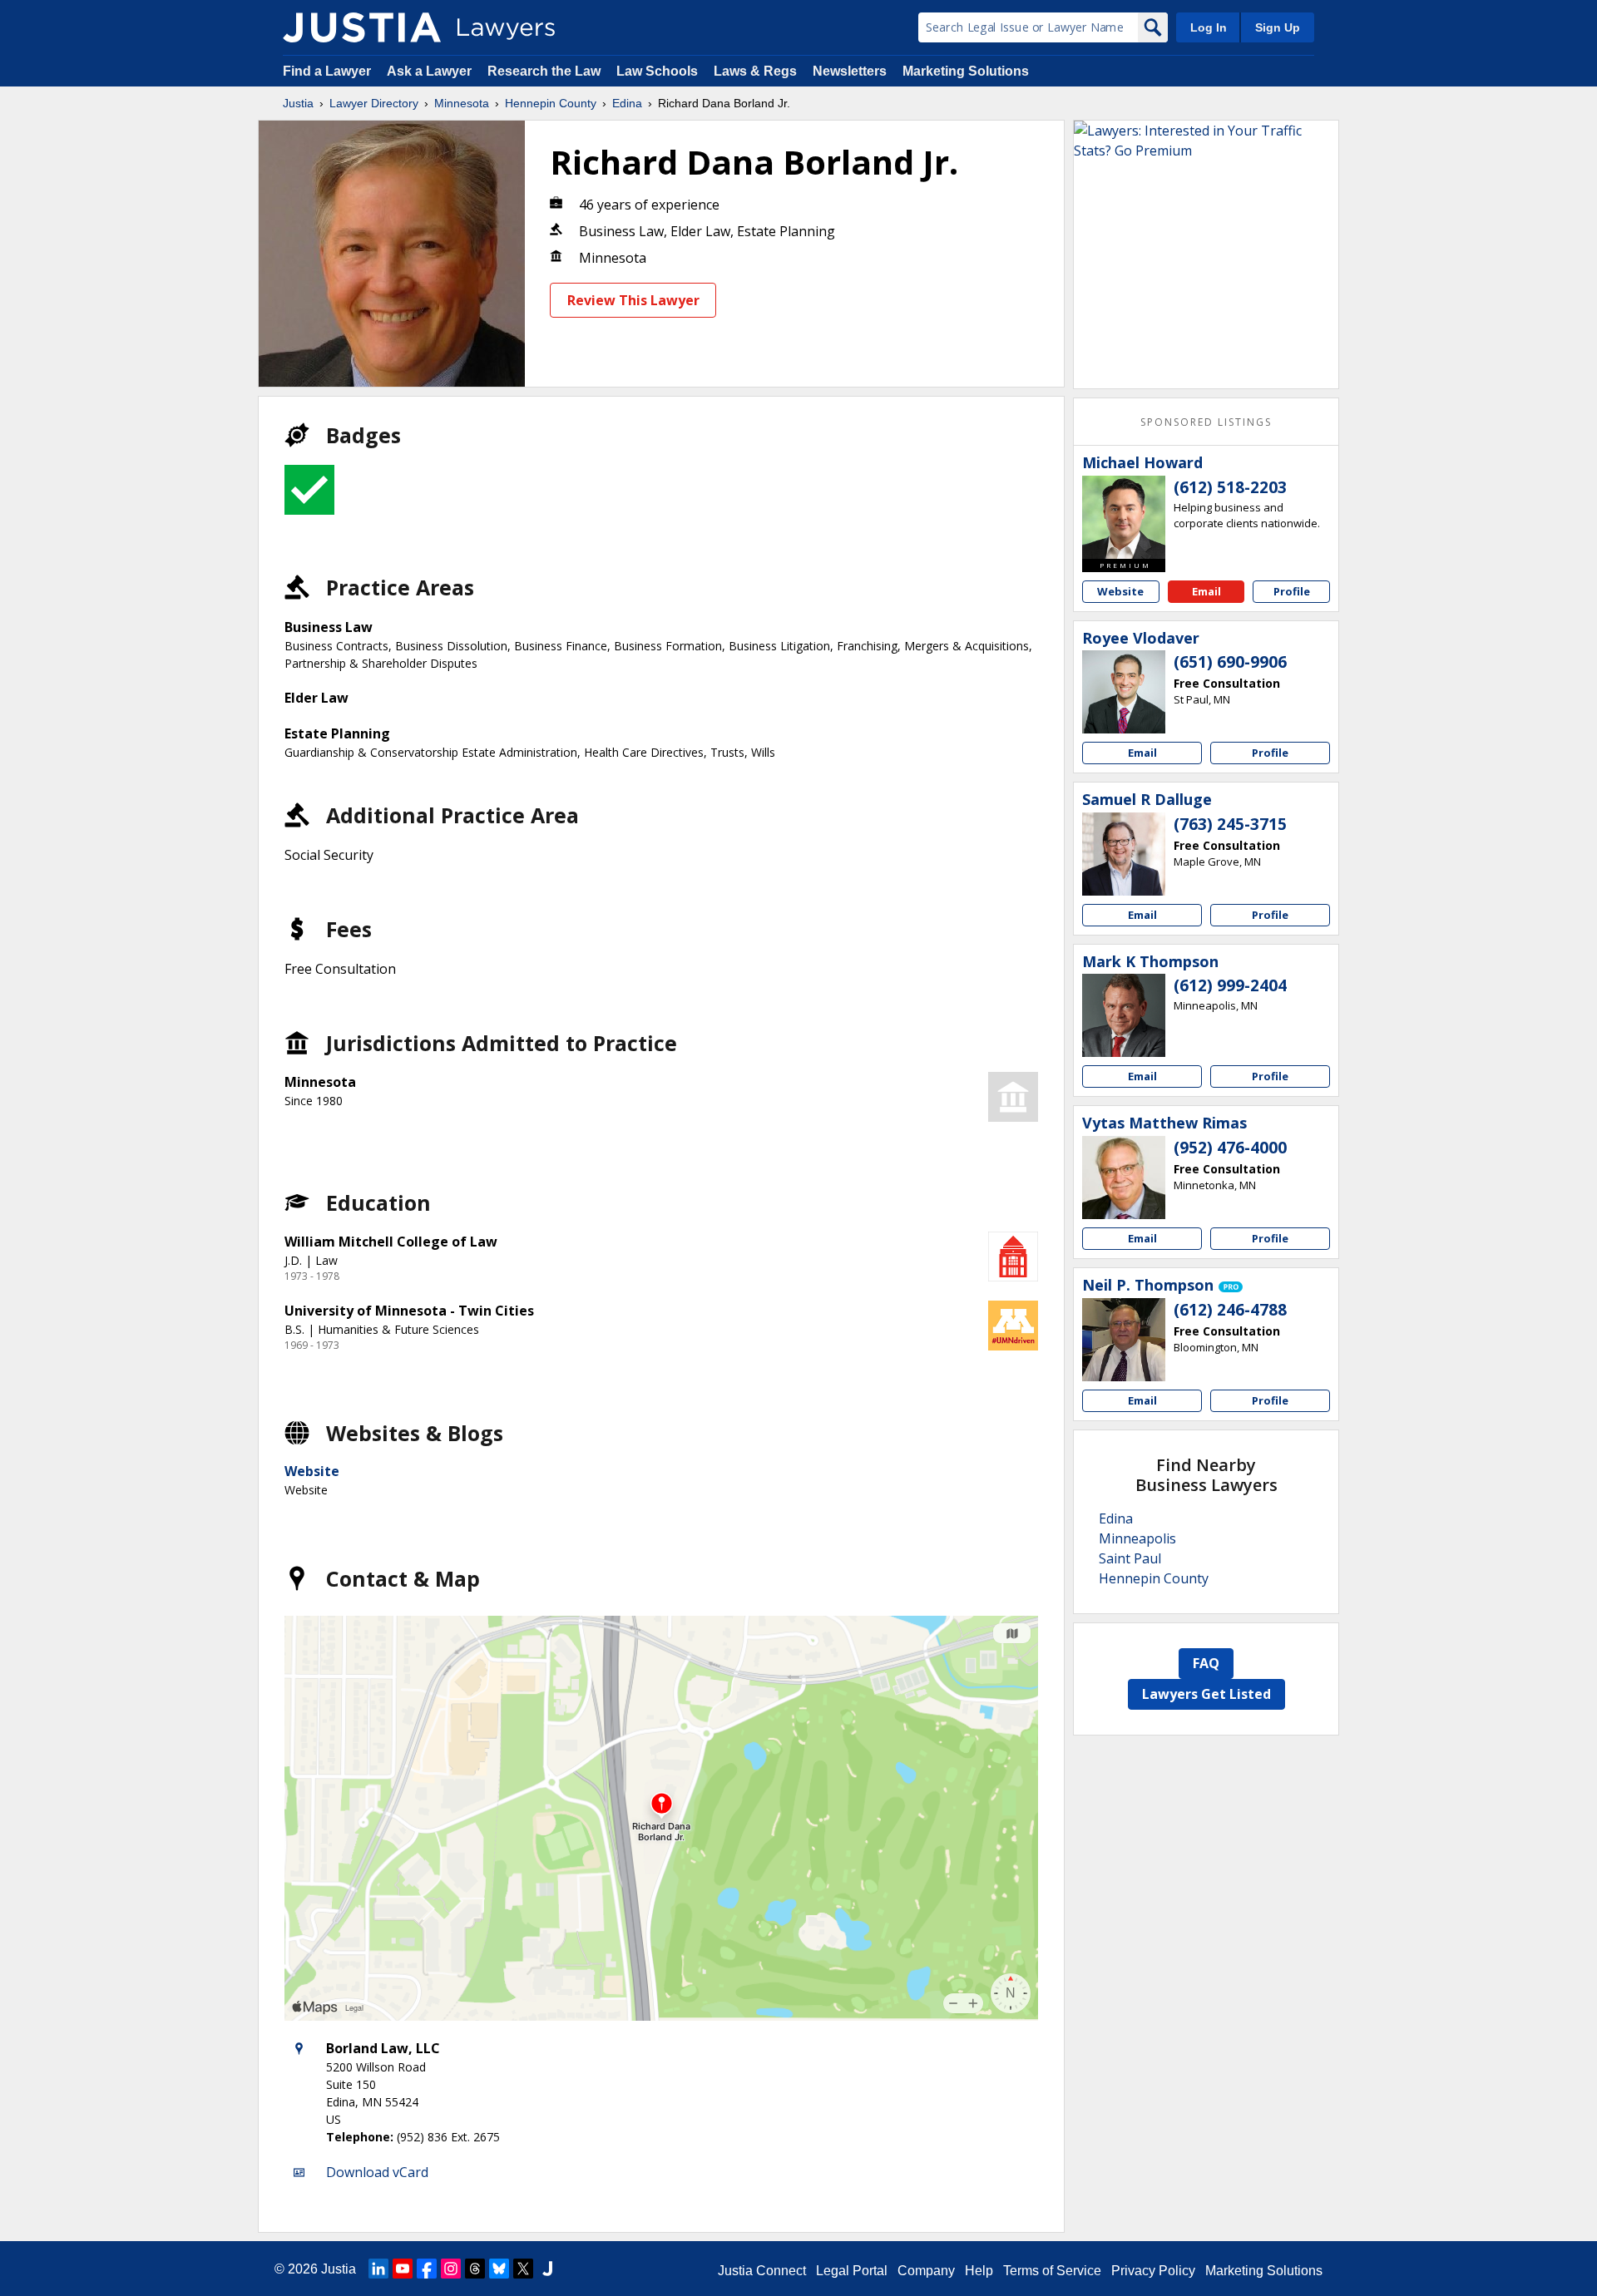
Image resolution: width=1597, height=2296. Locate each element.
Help (979, 2271)
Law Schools (657, 71)
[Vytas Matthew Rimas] (1124, 1178)
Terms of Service (1052, 2271)
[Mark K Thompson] (1124, 1015)
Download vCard (377, 2172)
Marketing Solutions (966, 71)
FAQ (1206, 1663)
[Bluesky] (499, 2269)
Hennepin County (551, 103)
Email (1206, 591)
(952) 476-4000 (1230, 1148)
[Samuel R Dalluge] (1124, 854)
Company (926, 2271)
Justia (298, 103)
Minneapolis (1137, 1538)
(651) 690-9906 (1230, 662)
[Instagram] (451, 2269)
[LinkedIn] (378, 2269)
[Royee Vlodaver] (1124, 692)
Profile (1292, 591)
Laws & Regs (755, 71)
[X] (523, 2269)
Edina (627, 103)
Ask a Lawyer (431, 71)
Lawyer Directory (374, 103)
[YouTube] (403, 2269)
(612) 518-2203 (1230, 487)
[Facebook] (427, 2269)
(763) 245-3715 (1230, 824)
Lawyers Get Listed (1206, 1694)
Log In (1209, 27)
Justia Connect (762, 2271)
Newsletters (850, 71)
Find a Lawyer (327, 71)
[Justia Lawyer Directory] (362, 27)
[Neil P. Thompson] (1124, 1340)
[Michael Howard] (1124, 517)
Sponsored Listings (1206, 422)
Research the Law (544, 71)
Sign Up (1278, 27)
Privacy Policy (1153, 2271)
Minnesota (462, 103)
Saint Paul (1130, 1558)
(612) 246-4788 (1230, 1310)
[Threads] (475, 2269)
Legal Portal (852, 2271)
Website (312, 1471)
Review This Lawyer (633, 300)
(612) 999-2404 (1230, 985)
